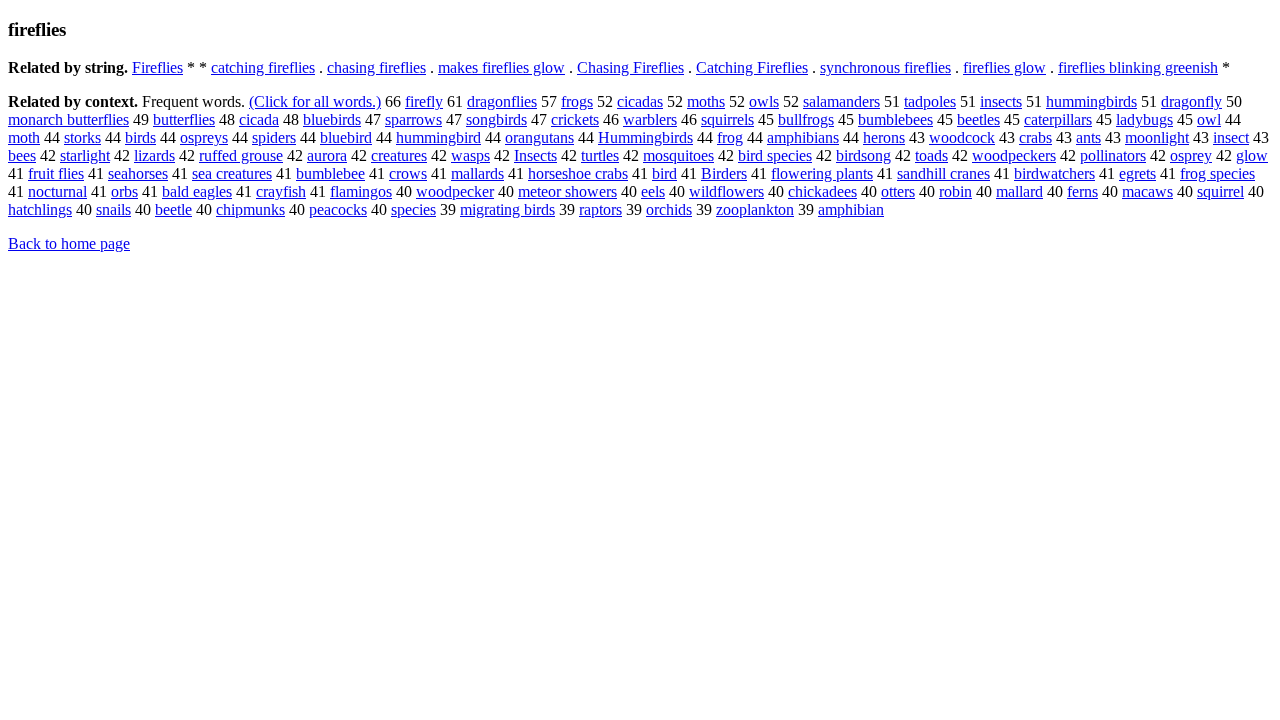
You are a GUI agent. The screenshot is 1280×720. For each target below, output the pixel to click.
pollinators (1113, 155)
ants (1088, 137)
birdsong (863, 155)
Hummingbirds (645, 137)
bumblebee (330, 173)
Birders (724, 173)
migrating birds (507, 209)
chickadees (822, 191)
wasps (470, 155)
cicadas (640, 101)
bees (22, 155)
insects (1001, 101)
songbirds (496, 119)
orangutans (539, 137)
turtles (600, 155)
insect (1231, 137)
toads (931, 155)
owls (764, 101)
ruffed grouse (241, 155)
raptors (600, 209)
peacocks (338, 209)
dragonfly (1191, 101)
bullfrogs (806, 119)
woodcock (962, 137)
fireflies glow (1004, 67)
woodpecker (455, 191)
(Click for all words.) (315, 101)
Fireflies (157, 67)
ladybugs (1144, 119)
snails (113, 209)
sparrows (413, 119)
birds (140, 137)
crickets (575, 119)
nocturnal (57, 191)
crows (408, 173)
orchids (669, 209)
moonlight (1157, 137)
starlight (85, 155)
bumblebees (895, 119)
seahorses (138, 173)
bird (664, 173)
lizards (154, 155)
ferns (1082, 191)
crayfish (281, 191)
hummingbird (438, 137)
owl (1209, 119)
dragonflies (502, 101)
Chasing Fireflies (630, 67)
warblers (650, 119)
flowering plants (822, 173)
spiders (274, 137)
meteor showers (567, 191)
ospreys (204, 137)
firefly (424, 101)
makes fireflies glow (501, 67)
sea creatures (232, 173)
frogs (577, 101)
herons (884, 137)
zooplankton (755, 209)
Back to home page (69, 243)
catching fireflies (263, 67)
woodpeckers (1014, 155)
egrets (1137, 173)
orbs (124, 191)
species (413, 209)
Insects (535, 155)
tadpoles (930, 101)
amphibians (803, 137)
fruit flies (56, 173)
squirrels (727, 119)
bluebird (346, 137)
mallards (477, 173)
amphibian (851, 209)
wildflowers (726, 191)
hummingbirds (1091, 101)
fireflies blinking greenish (1138, 67)
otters (898, 191)
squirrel (1220, 191)
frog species (1217, 173)
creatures (399, 155)
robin (955, 191)
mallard (1019, 191)
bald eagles (197, 191)
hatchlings (40, 209)
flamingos (361, 191)
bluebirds (332, 119)
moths (706, 101)
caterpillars (1058, 119)
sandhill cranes (943, 173)
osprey (1191, 155)
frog (730, 137)
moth (24, 137)
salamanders (841, 101)
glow (1252, 155)
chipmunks (250, 209)
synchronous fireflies (885, 67)
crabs (1035, 137)
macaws (1147, 191)
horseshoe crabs (578, 173)
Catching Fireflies (752, 67)
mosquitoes (678, 155)
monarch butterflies (68, 119)
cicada (259, 119)
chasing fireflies (376, 67)
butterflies (184, 119)
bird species (775, 155)
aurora (327, 155)
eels (653, 191)
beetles (978, 119)
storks (82, 137)
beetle (173, 209)
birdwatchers (1054, 173)
